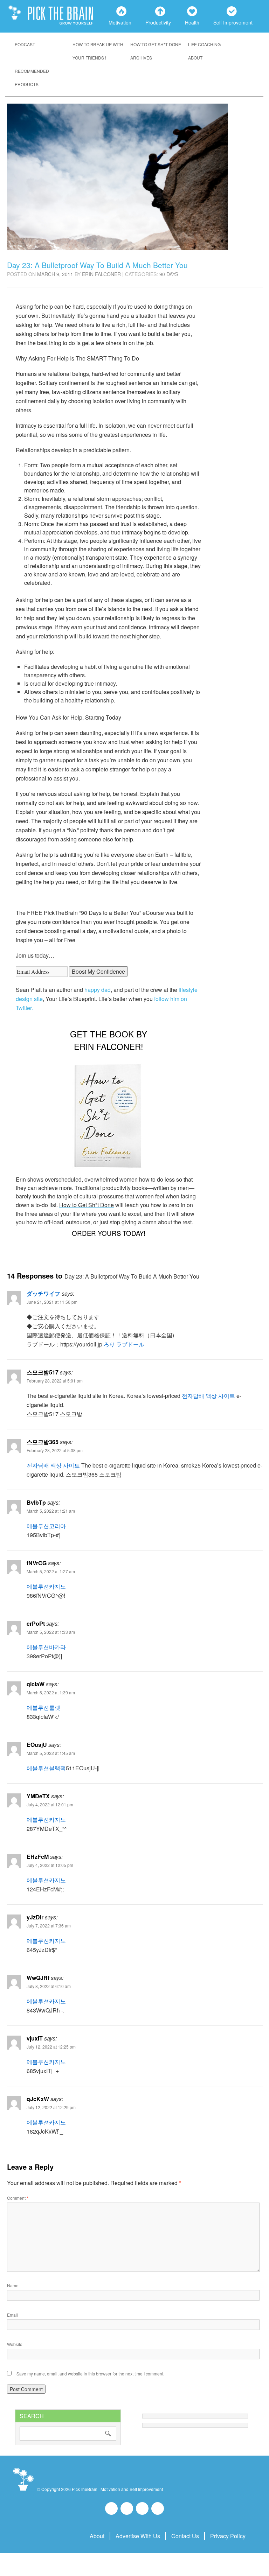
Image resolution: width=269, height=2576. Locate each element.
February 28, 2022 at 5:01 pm (55, 1381)
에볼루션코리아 (46, 1526)
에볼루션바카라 (46, 1647)
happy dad (98, 990)
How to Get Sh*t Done (156, 44)
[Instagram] (127, 2508)
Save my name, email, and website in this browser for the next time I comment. (90, 2374)
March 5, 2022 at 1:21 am (51, 1511)
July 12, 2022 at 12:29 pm (51, 2107)
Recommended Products (32, 78)
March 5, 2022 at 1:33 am (51, 1632)
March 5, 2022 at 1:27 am (51, 1571)
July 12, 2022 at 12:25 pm (51, 2047)
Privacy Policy (228, 2536)
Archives (141, 58)
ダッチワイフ (43, 1293)
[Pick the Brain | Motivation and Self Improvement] (23, 2491)
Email (12, 2315)
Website (15, 2344)
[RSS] (158, 2508)
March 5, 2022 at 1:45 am (51, 1753)
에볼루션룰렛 (43, 1707)
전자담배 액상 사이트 (208, 1396)
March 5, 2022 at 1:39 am (51, 1692)
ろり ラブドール (124, 1344)
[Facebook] (111, 2508)
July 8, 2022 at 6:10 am (49, 1986)
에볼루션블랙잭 (46, 1768)
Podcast (25, 44)
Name (13, 2285)
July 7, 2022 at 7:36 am (49, 1926)
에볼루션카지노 (46, 1586)
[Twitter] (142, 2508)
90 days (169, 274)
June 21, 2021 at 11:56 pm (52, 1302)
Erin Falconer (101, 274)
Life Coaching (204, 44)
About (195, 58)
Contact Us (185, 2536)
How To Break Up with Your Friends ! (98, 51)
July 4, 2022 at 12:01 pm (50, 1804)
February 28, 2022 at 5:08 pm (55, 1450)
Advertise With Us (138, 2536)
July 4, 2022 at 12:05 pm (50, 1865)
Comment (18, 2198)
